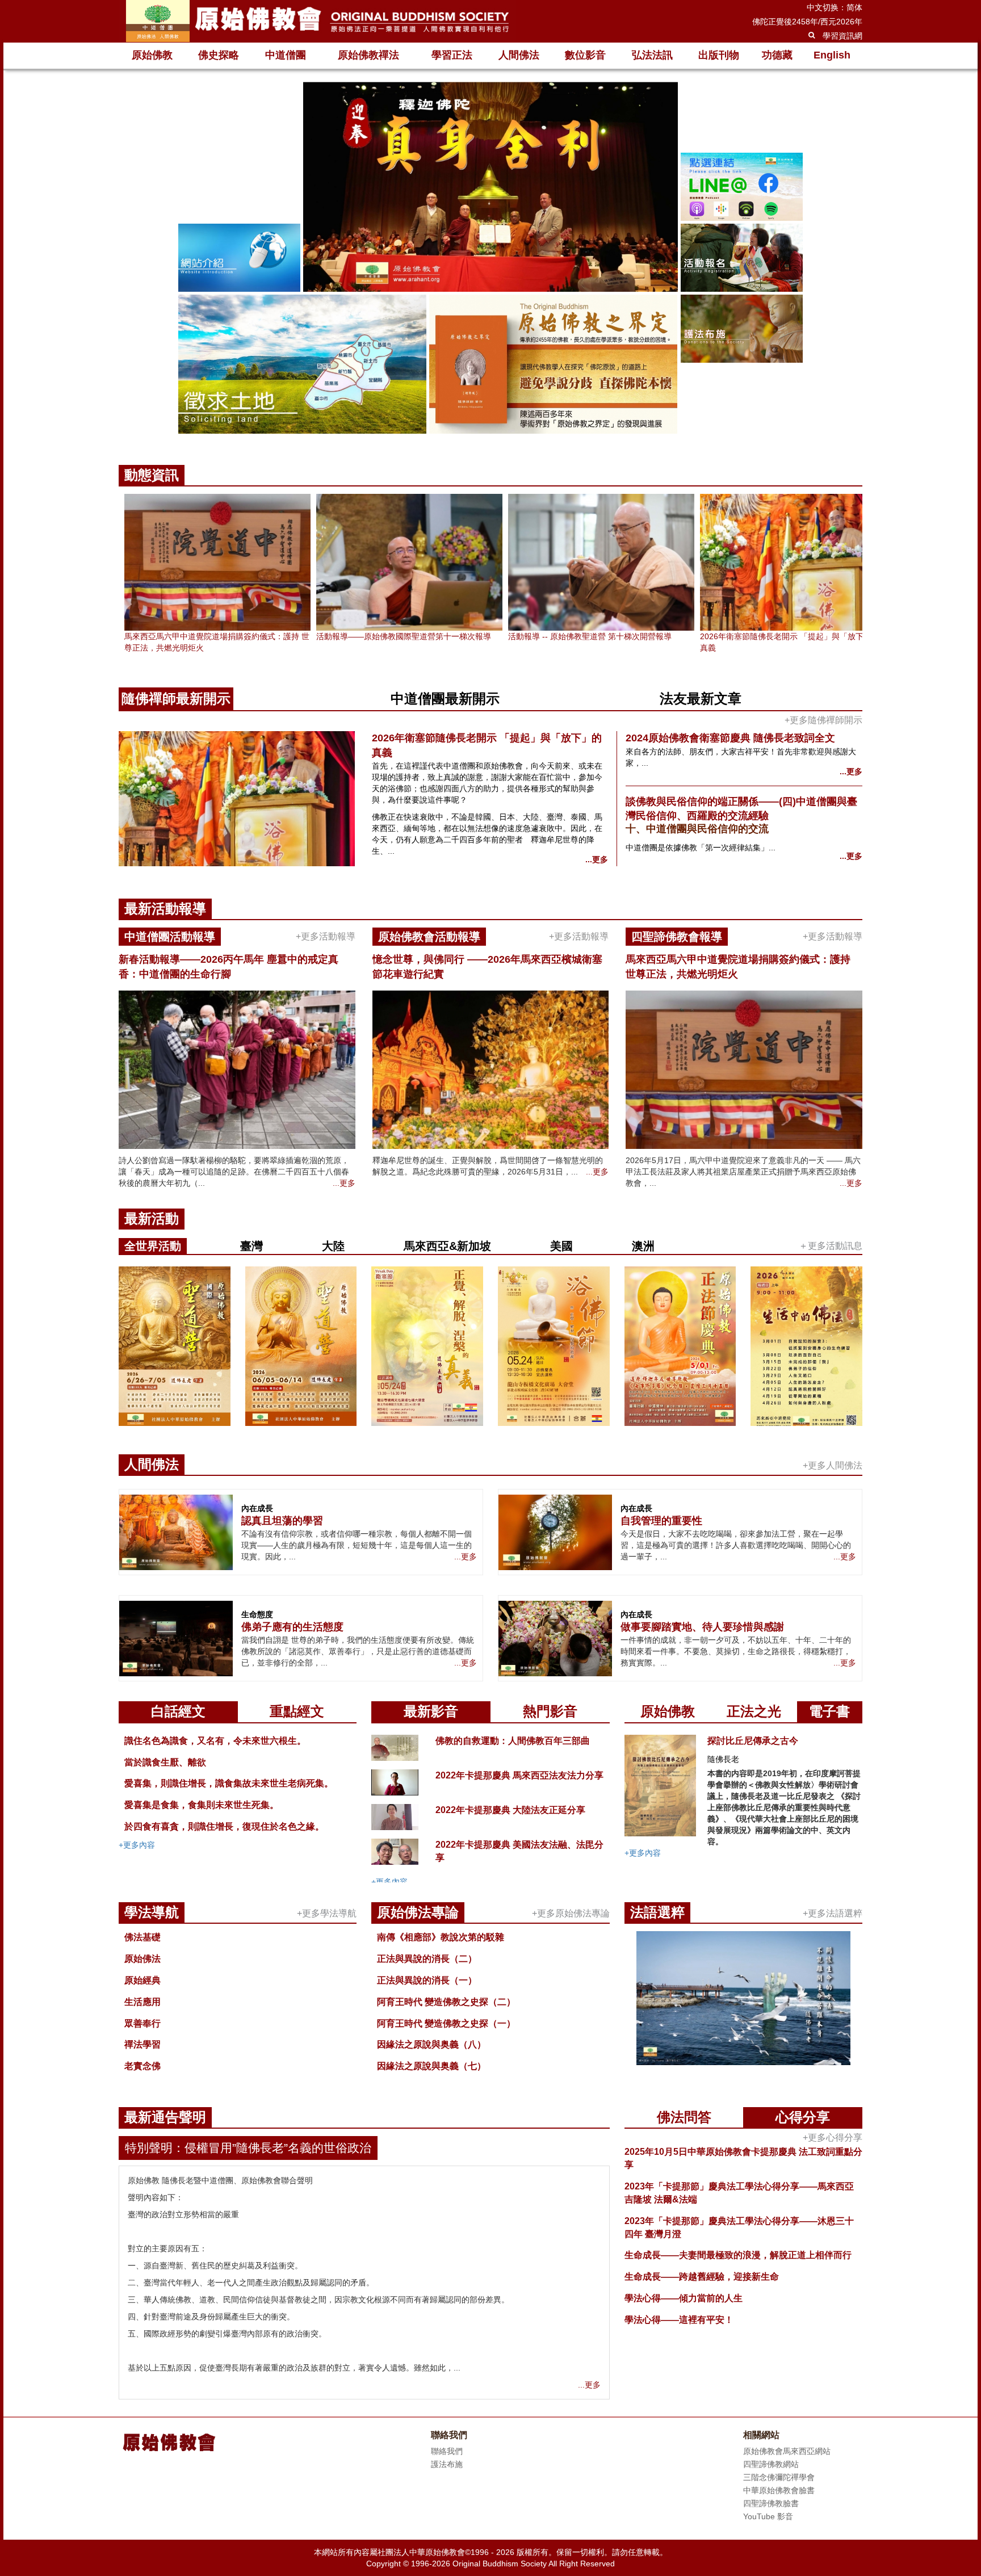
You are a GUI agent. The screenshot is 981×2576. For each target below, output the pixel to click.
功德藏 (777, 55)
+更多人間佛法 (833, 1465)
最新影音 (431, 1711)
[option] (491, 259)
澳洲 (643, 1246)
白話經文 (178, 1711)
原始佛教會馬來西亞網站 (787, 2451)
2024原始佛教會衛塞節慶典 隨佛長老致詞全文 (730, 738)
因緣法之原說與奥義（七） (431, 2066)
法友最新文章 (701, 698)
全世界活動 (153, 1246)
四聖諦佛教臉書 (771, 2503)
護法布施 (447, 2464)
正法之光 (754, 1711)
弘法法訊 (652, 55)
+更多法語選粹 (833, 1913)
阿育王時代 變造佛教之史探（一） (446, 2023)
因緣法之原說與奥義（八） (431, 2044)
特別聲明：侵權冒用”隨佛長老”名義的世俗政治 (248, 2148)
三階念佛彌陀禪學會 (779, 2477)
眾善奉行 (142, 2023)
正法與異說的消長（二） (427, 1959)
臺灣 (251, 1246)
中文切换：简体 (835, 7)
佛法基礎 (142, 1937)
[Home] (317, 21)
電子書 (829, 1711)
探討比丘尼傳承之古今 (753, 1741)
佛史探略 (219, 55)
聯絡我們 (447, 2451)
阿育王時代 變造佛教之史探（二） (446, 2002)
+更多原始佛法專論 (571, 1913)
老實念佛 (142, 2066)
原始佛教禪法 (368, 55)
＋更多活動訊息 (831, 1246)
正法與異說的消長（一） (427, 1980)
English (832, 55)
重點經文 (297, 1711)
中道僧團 (286, 55)
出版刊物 (719, 55)
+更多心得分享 (833, 2137)
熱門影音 (550, 1711)
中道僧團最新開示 (445, 698)
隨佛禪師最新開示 (176, 698)
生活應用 (142, 2002)
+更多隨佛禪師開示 (823, 720)
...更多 (597, 859)
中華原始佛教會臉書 (779, 2490)
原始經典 (142, 1980)
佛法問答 (684, 2117)
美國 (561, 1246)
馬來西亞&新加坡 (447, 1246)
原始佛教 (152, 55)
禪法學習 (142, 2044)
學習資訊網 (842, 36)
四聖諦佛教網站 (771, 2464)
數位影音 (585, 55)
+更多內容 (137, 1845)
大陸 (333, 1246)
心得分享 (803, 2117)
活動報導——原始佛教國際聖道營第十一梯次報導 (404, 636)
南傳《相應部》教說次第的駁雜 (441, 1937)
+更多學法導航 (327, 1913)
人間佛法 (519, 55)
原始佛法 (142, 1959)
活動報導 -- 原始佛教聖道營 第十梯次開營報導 (590, 636)
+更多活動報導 (326, 936)
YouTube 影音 (768, 2516)
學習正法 (452, 55)
